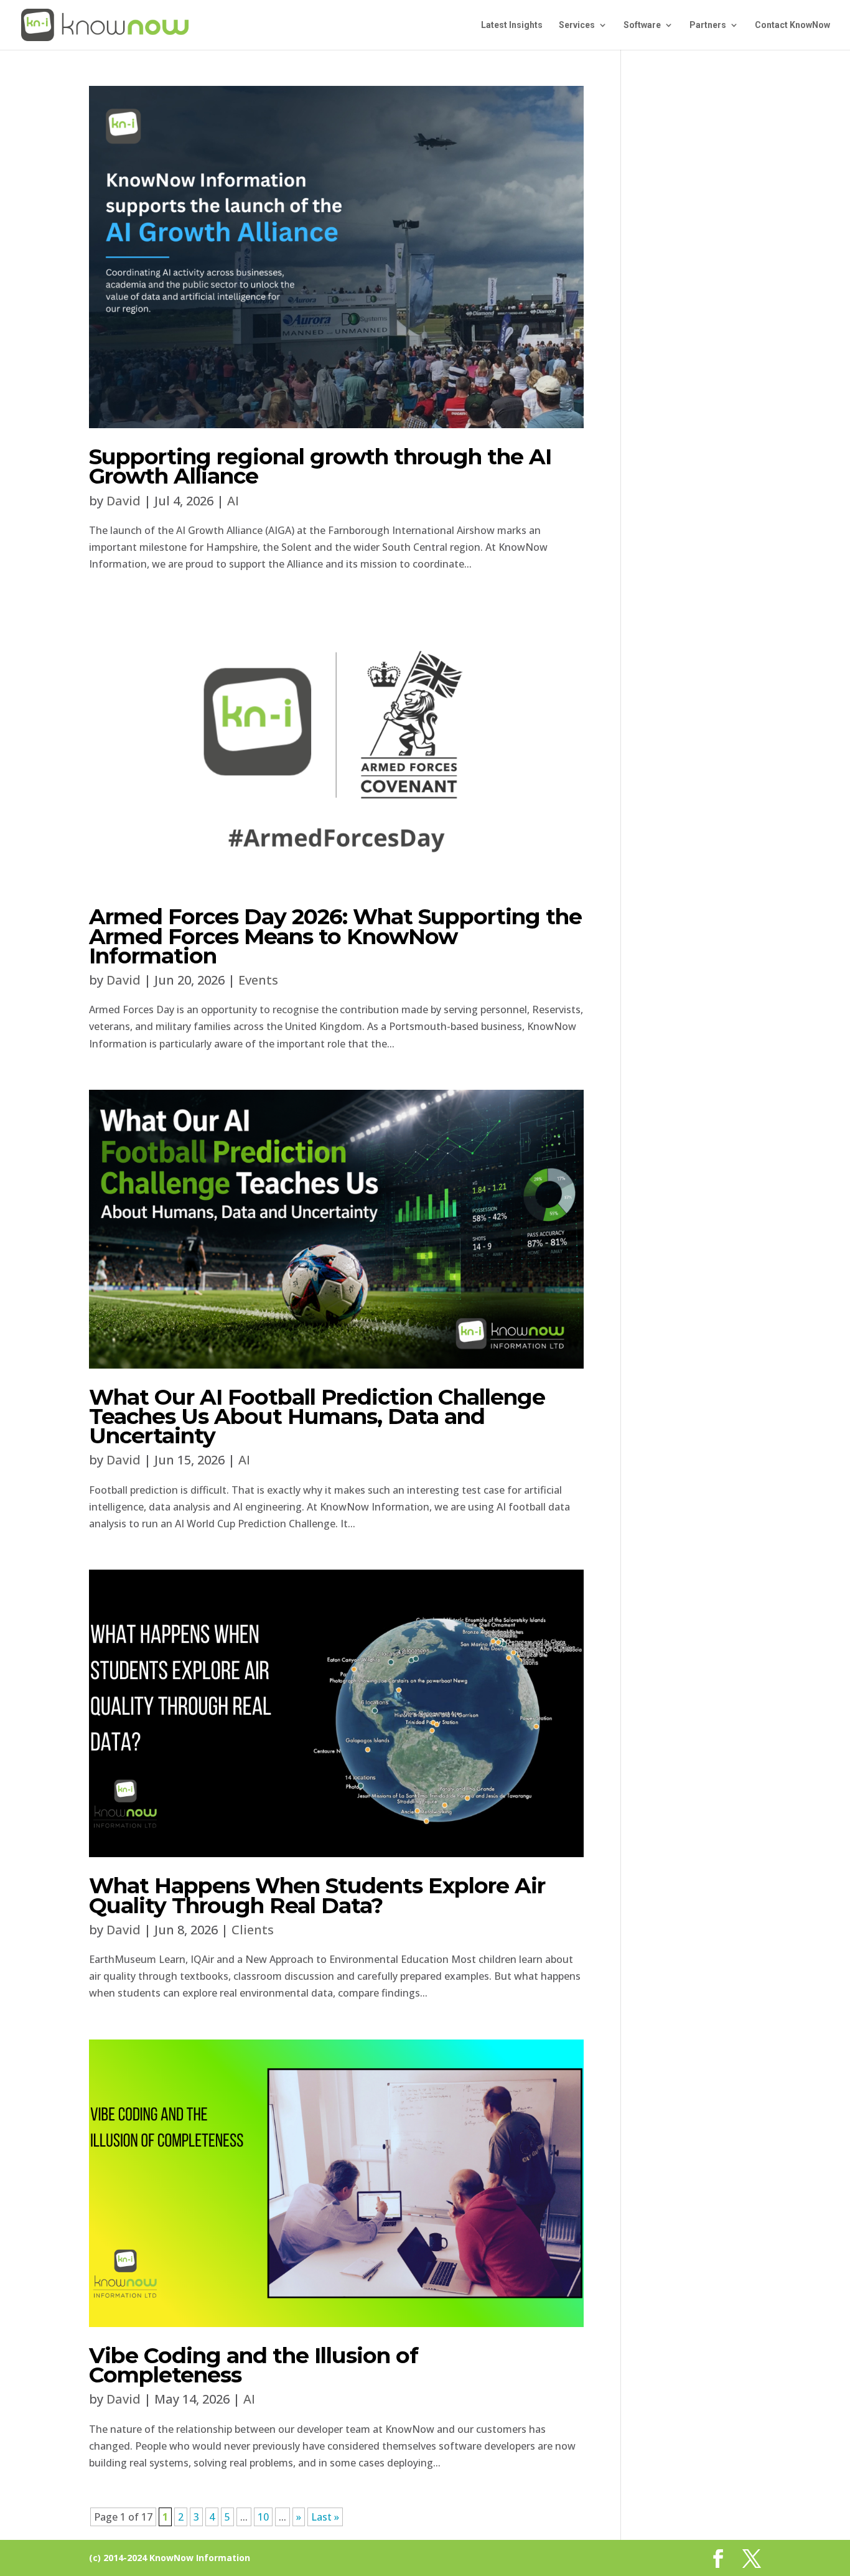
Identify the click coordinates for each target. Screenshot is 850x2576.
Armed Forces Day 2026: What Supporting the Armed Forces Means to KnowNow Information (335, 936)
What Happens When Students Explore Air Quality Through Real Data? (317, 1895)
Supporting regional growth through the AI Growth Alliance (320, 466)
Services (577, 25)
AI (233, 501)
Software (642, 25)
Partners (708, 25)
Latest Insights (512, 25)
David (124, 501)
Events (258, 980)
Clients (253, 1930)
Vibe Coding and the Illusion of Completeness (254, 2365)
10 (263, 2517)
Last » (325, 2517)
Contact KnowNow (792, 25)
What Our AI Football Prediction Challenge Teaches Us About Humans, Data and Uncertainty (317, 1416)
